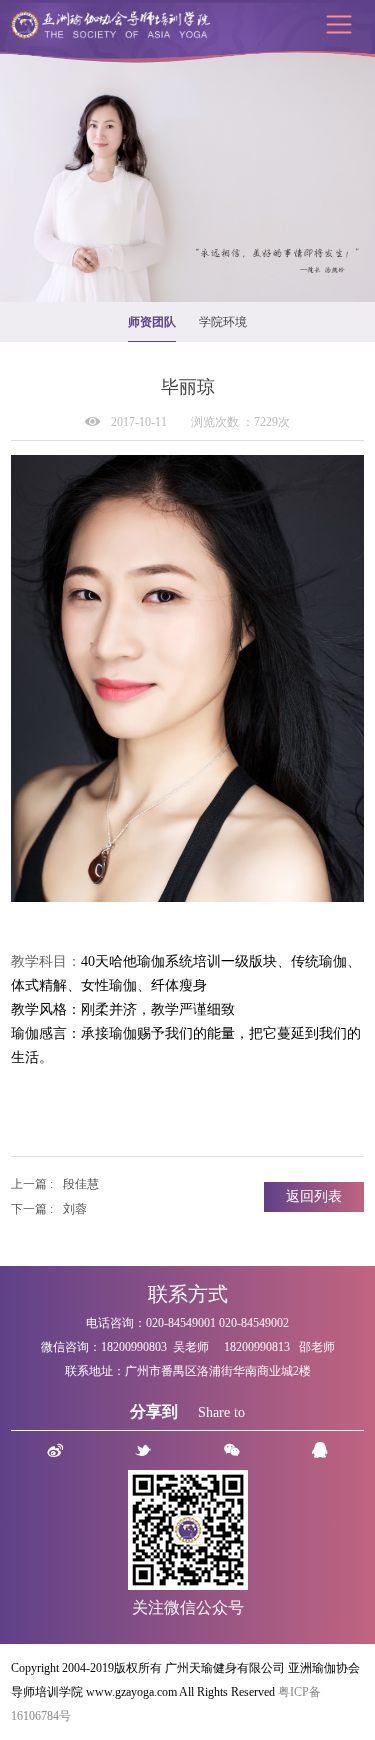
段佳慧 (81, 1184)
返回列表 (314, 1196)
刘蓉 (75, 1209)
